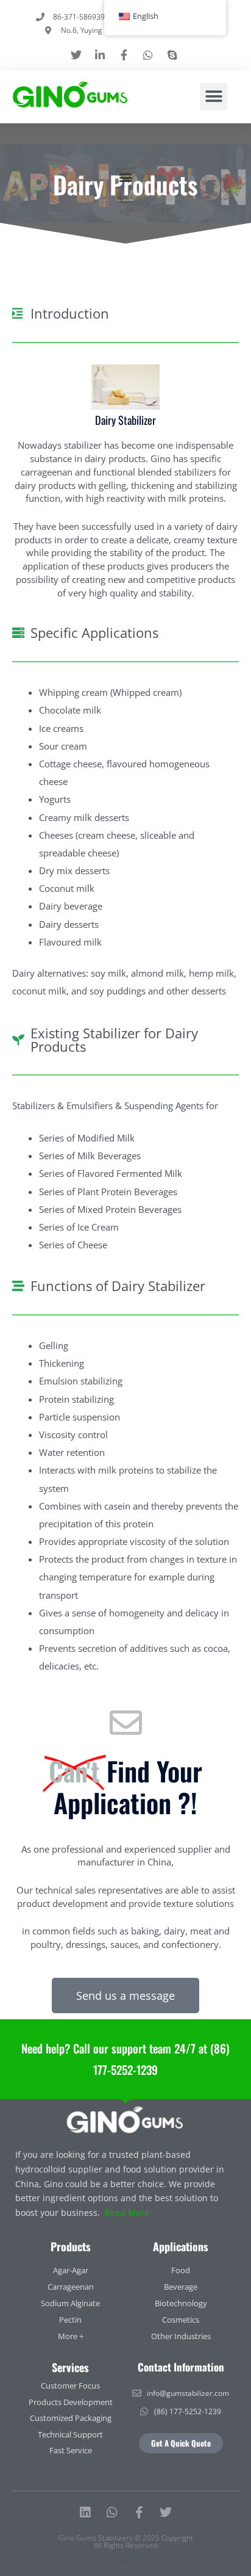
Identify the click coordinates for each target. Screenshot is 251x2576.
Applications (181, 2246)
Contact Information (181, 2367)
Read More (127, 2212)
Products (71, 2246)
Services (70, 2367)
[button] (214, 97)
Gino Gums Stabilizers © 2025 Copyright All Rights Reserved (126, 2542)
